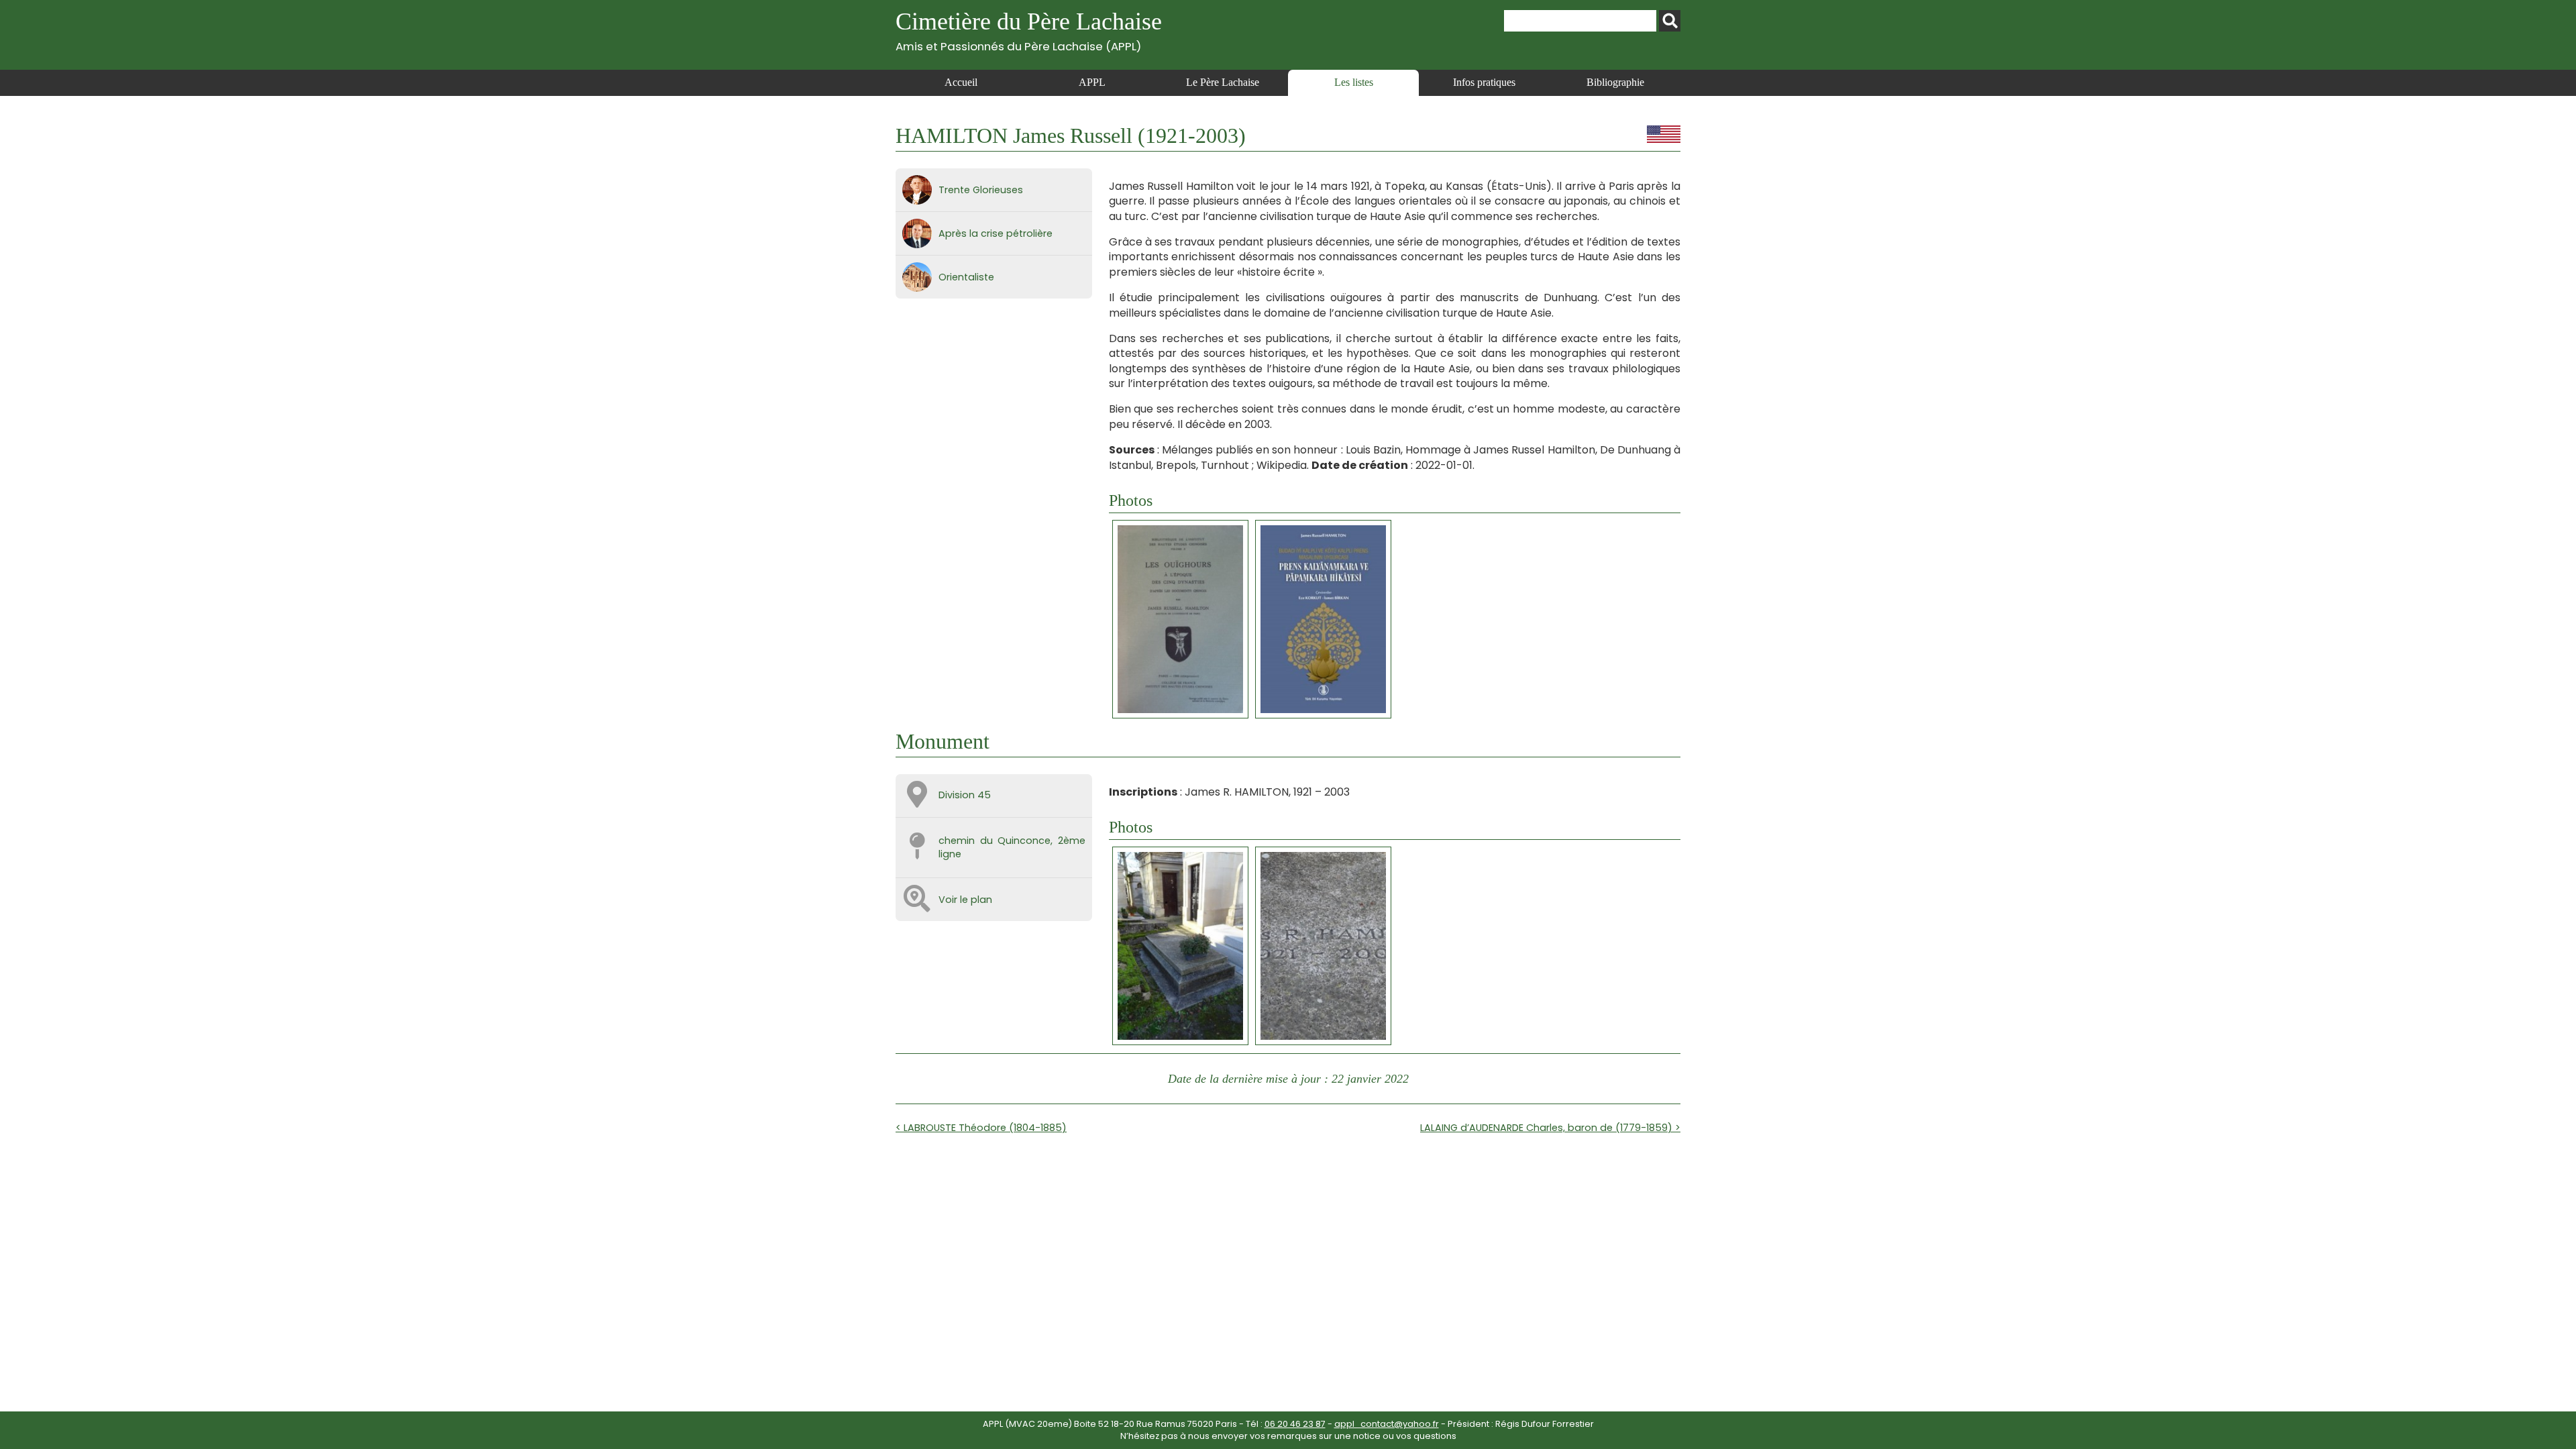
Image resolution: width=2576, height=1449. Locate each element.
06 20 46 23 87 (1295, 1424)
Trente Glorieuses (981, 190)
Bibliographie (1615, 82)
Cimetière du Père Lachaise (1029, 31)
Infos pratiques (1484, 82)
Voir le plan (965, 900)
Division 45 (965, 795)
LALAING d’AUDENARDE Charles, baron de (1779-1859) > (1550, 1128)
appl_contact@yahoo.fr (1387, 1424)
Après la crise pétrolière (996, 233)
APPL (1092, 82)
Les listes (1354, 82)
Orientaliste (966, 277)
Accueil (961, 82)
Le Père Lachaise (1223, 82)
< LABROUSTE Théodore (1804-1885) (981, 1128)
